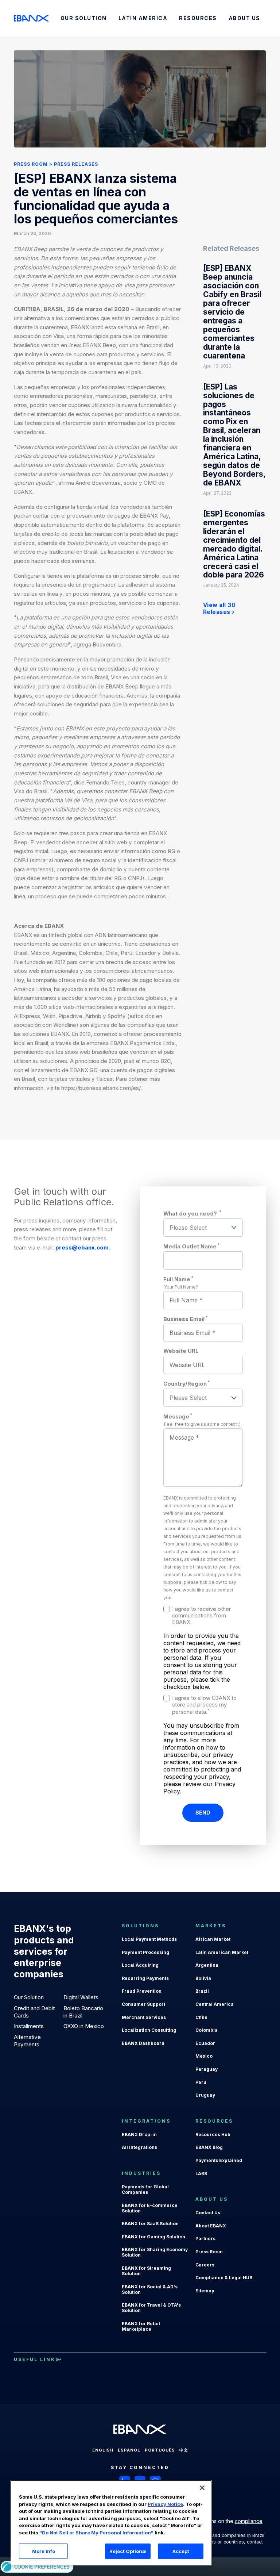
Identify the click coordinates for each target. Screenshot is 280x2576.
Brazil (202, 1991)
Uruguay (205, 2095)
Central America (215, 2004)
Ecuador (205, 2043)
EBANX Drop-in (139, 2134)
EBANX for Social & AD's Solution (150, 2289)
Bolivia (203, 1978)
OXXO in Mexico (84, 2026)
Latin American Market (222, 1952)
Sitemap (205, 2291)
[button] (202, 2488)
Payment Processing (145, 1952)
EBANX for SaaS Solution (150, 2224)
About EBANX (211, 2226)
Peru (201, 2082)
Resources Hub (213, 2134)
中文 (184, 2450)
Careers (205, 2265)
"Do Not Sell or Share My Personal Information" (96, 2533)
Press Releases (76, 164)
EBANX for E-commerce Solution (150, 2208)
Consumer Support (143, 2004)
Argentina (207, 1965)
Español (129, 2450)
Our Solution (29, 1997)
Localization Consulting (149, 2030)
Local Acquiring (140, 1965)
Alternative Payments (27, 2041)
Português (160, 2450)
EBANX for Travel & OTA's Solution (151, 2308)
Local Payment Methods (149, 1939)
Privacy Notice (165, 2504)
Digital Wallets (81, 1997)
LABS (201, 2174)
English (103, 2450)
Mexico (204, 2056)
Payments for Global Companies (145, 2189)
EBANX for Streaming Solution (146, 2271)
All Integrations (139, 2147)
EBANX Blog (209, 2147)
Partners (205, 2239)
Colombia (207, 2030)
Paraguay (207, 2069)
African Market (213, 1939)
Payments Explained (219, 2160)
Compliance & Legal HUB (224, 2278)
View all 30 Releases (219, 609)
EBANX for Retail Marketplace (141, 2326)
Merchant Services (144, 2017)
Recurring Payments (145, 1978)
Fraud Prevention (142, 1991)
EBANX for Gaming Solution (153, 2237)
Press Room (31, 164)
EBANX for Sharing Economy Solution (155, 2252)
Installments (29, 2026)
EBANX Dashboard (143, 2043)
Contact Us (208, 2213)
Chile (201, 2017)
